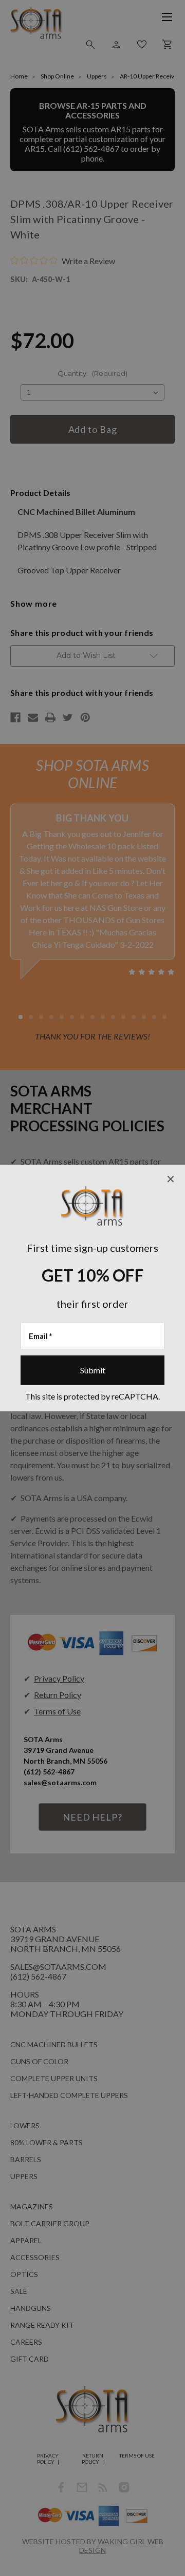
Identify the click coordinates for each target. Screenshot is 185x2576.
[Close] (171, 1179)
